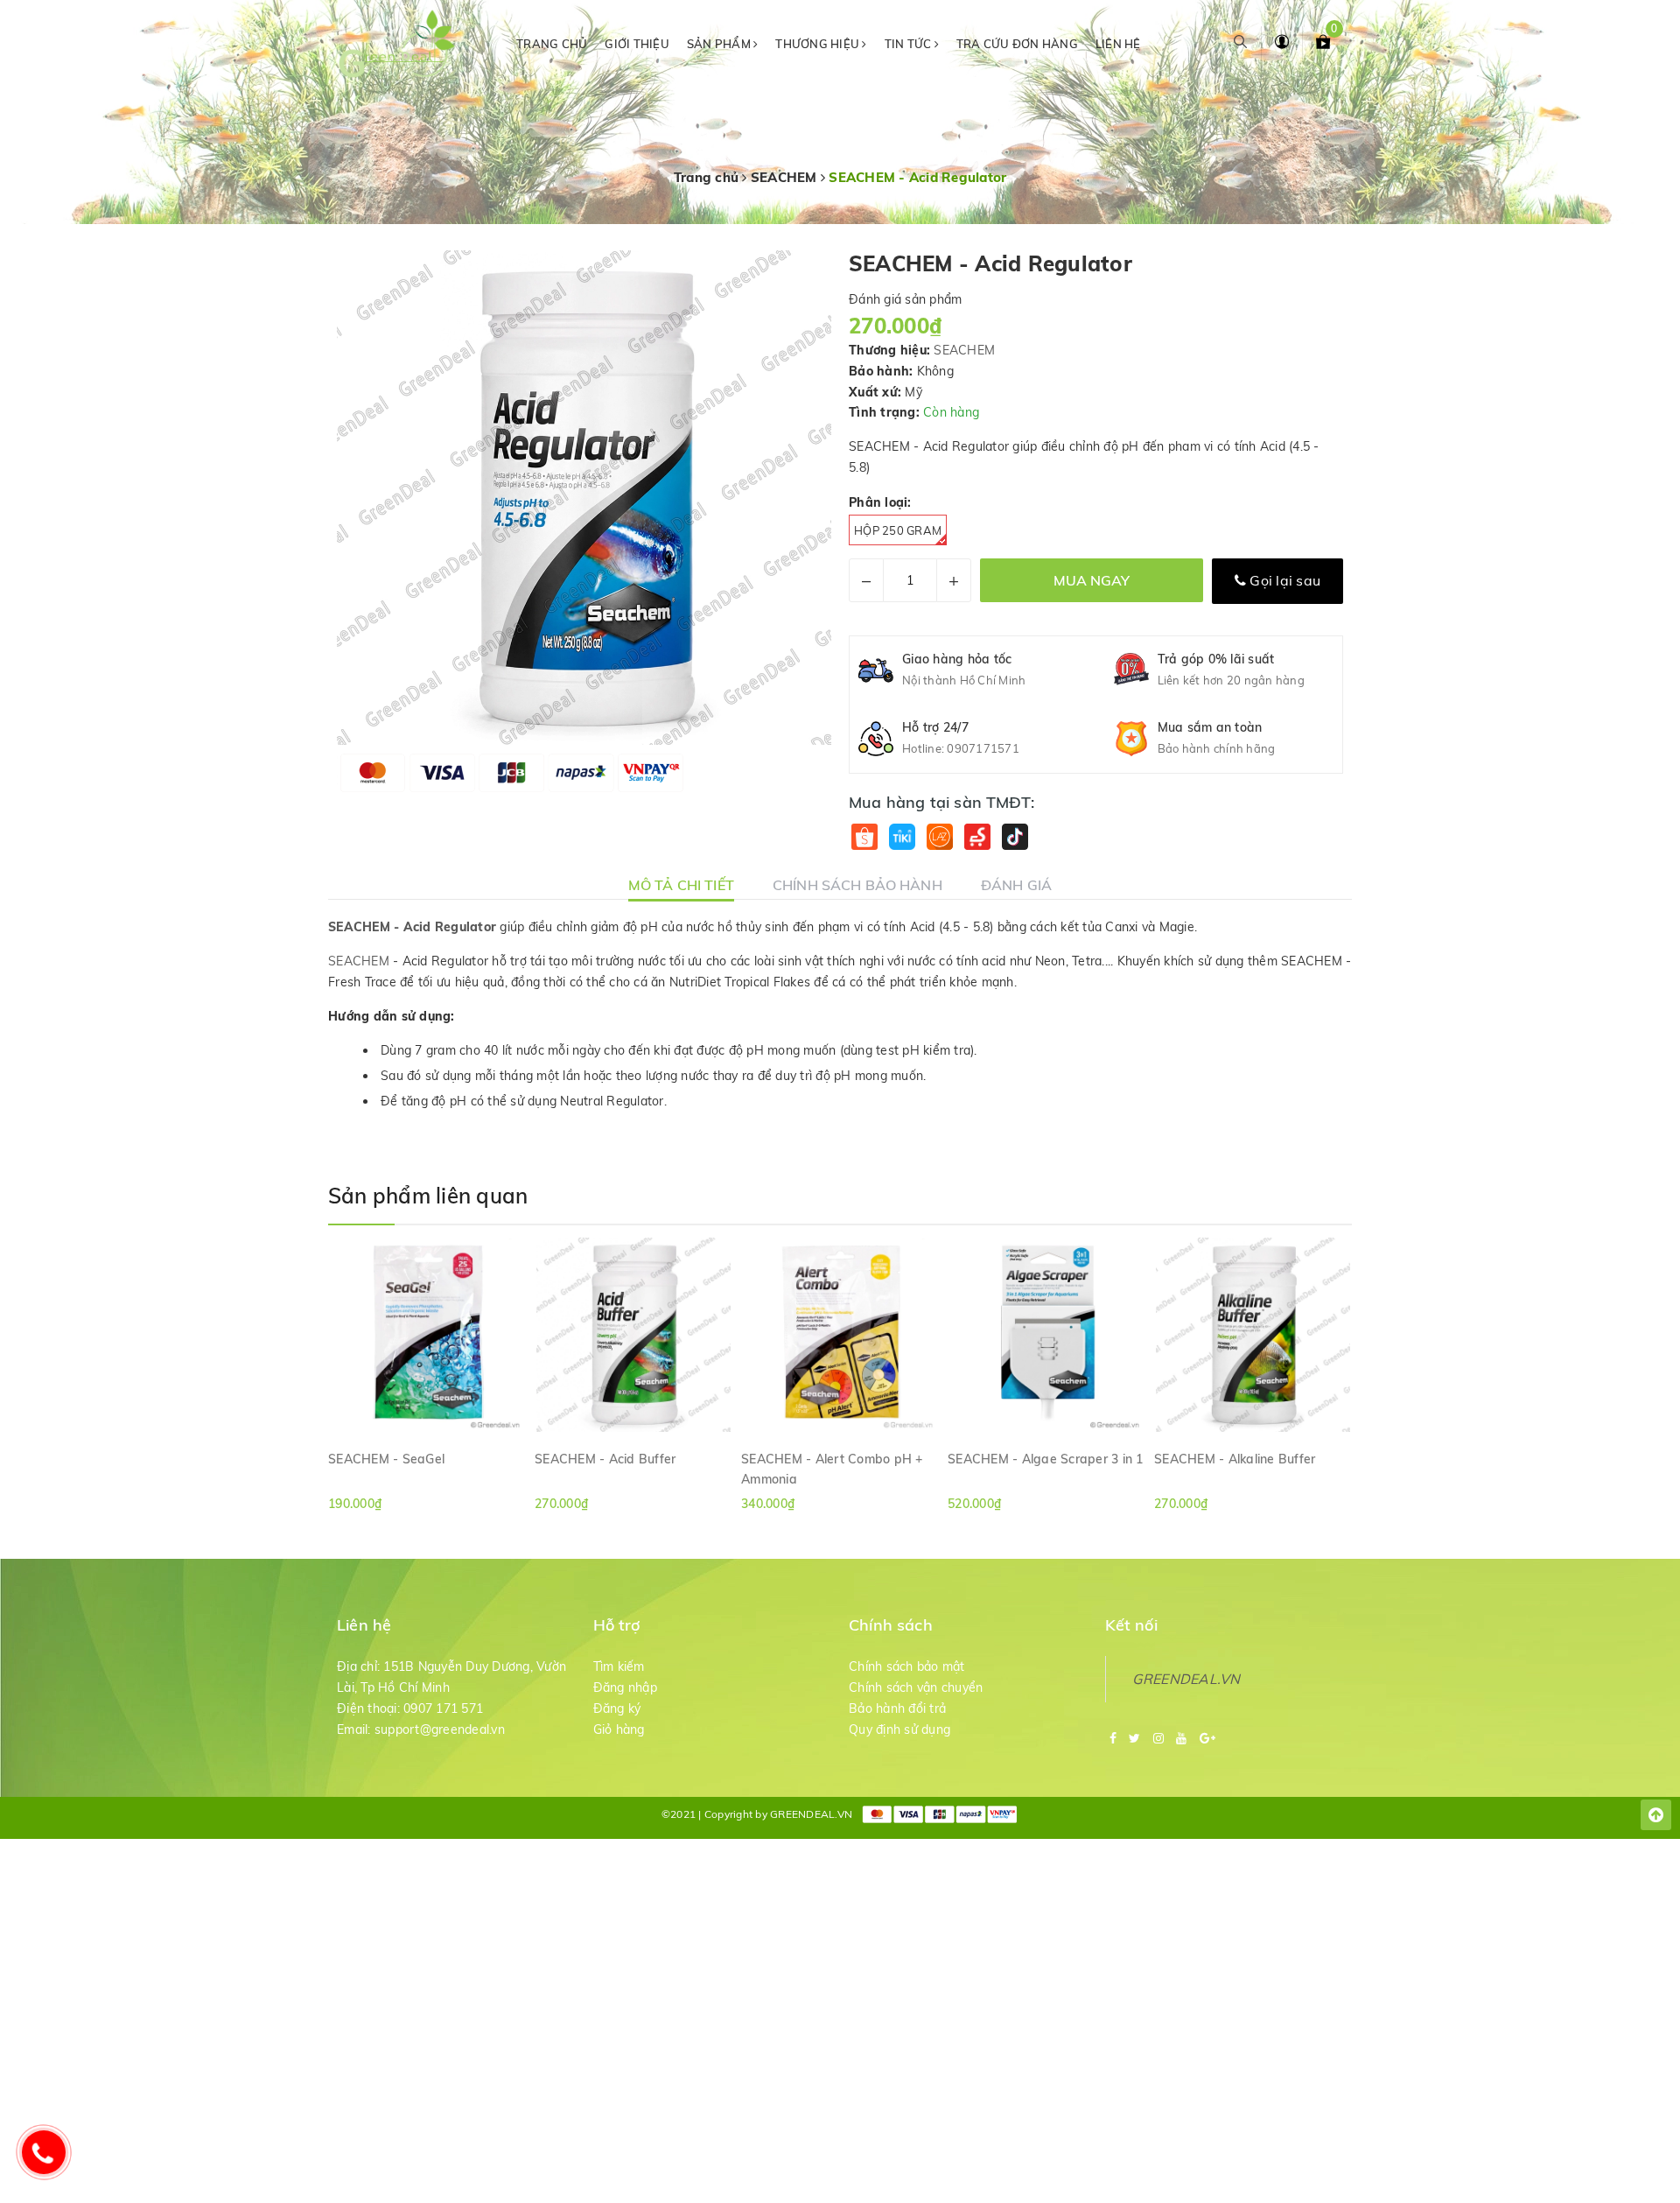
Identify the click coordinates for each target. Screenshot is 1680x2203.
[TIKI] (902, 837)
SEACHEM (964, 350)
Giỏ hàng (619, 1729)
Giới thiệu (637, 44)
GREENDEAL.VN (1186, 1679)
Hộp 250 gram (898, 530)
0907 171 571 (443, 1708)
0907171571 (983, 748)
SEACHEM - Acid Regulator (412, 927)
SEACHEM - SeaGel (386, 1459)
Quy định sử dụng (899, 1729)
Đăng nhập (625, 1687)
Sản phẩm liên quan (428, 1196)
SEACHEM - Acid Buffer (605, 1459)
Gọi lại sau (1283, 580)
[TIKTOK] (1015, 837)
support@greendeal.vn (440, 1729)
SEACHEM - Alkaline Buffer (1235, 1459)
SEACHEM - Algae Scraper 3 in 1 (1046, 1459)
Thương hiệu (819, 44)
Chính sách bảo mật (907, 1666)
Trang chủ (552, 44)
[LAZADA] (939, 837)
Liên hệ (1118, 44)
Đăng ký (617, 1708)
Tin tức (910, 44)
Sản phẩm (720, 44)
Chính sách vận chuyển (916, 1687)
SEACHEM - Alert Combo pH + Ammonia (832, 1469)
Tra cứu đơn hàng (1017, 44)
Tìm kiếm (619, 1666)
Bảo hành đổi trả (897, 1708)
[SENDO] (977, 837)
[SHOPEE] (864, 837)
